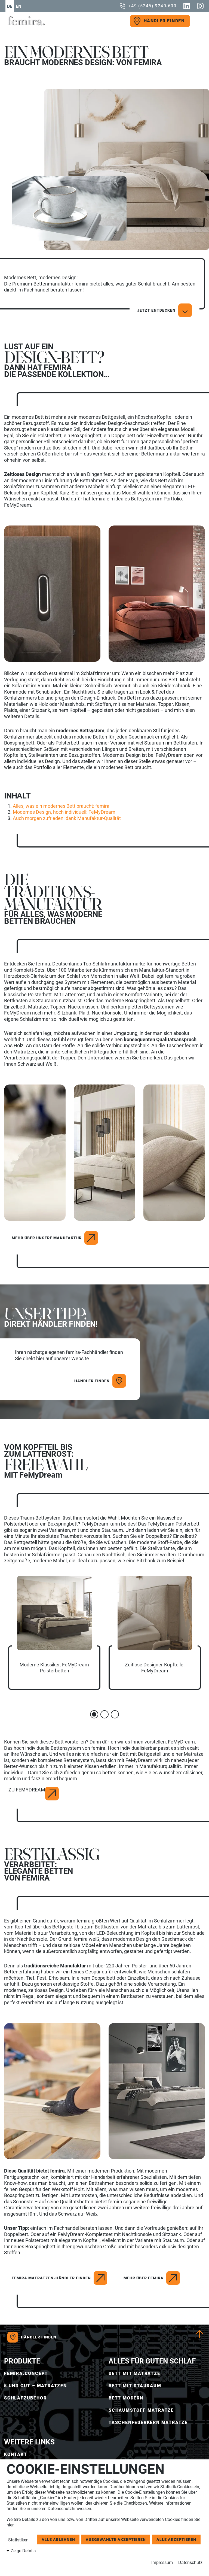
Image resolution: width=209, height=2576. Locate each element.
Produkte (22, 2361)
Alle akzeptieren (176, 2539)
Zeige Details (23, 2551)
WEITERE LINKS (29, 2442)
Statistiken (18, 2540)
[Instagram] (200, 6)
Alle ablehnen (58, 2539)
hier (10, 2525)
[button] (94, 1714)
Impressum (162, 2563)
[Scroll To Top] (200, 2334)
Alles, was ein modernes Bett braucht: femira (61, 806)
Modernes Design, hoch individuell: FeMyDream (64, 812)
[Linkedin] (187, 6)
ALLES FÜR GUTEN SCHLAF (152, 2361)
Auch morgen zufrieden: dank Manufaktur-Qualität (67, 818)
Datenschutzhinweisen (69, 2509)
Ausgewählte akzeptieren (116, 2539)
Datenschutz (190, 2563)
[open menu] (197, 21)
